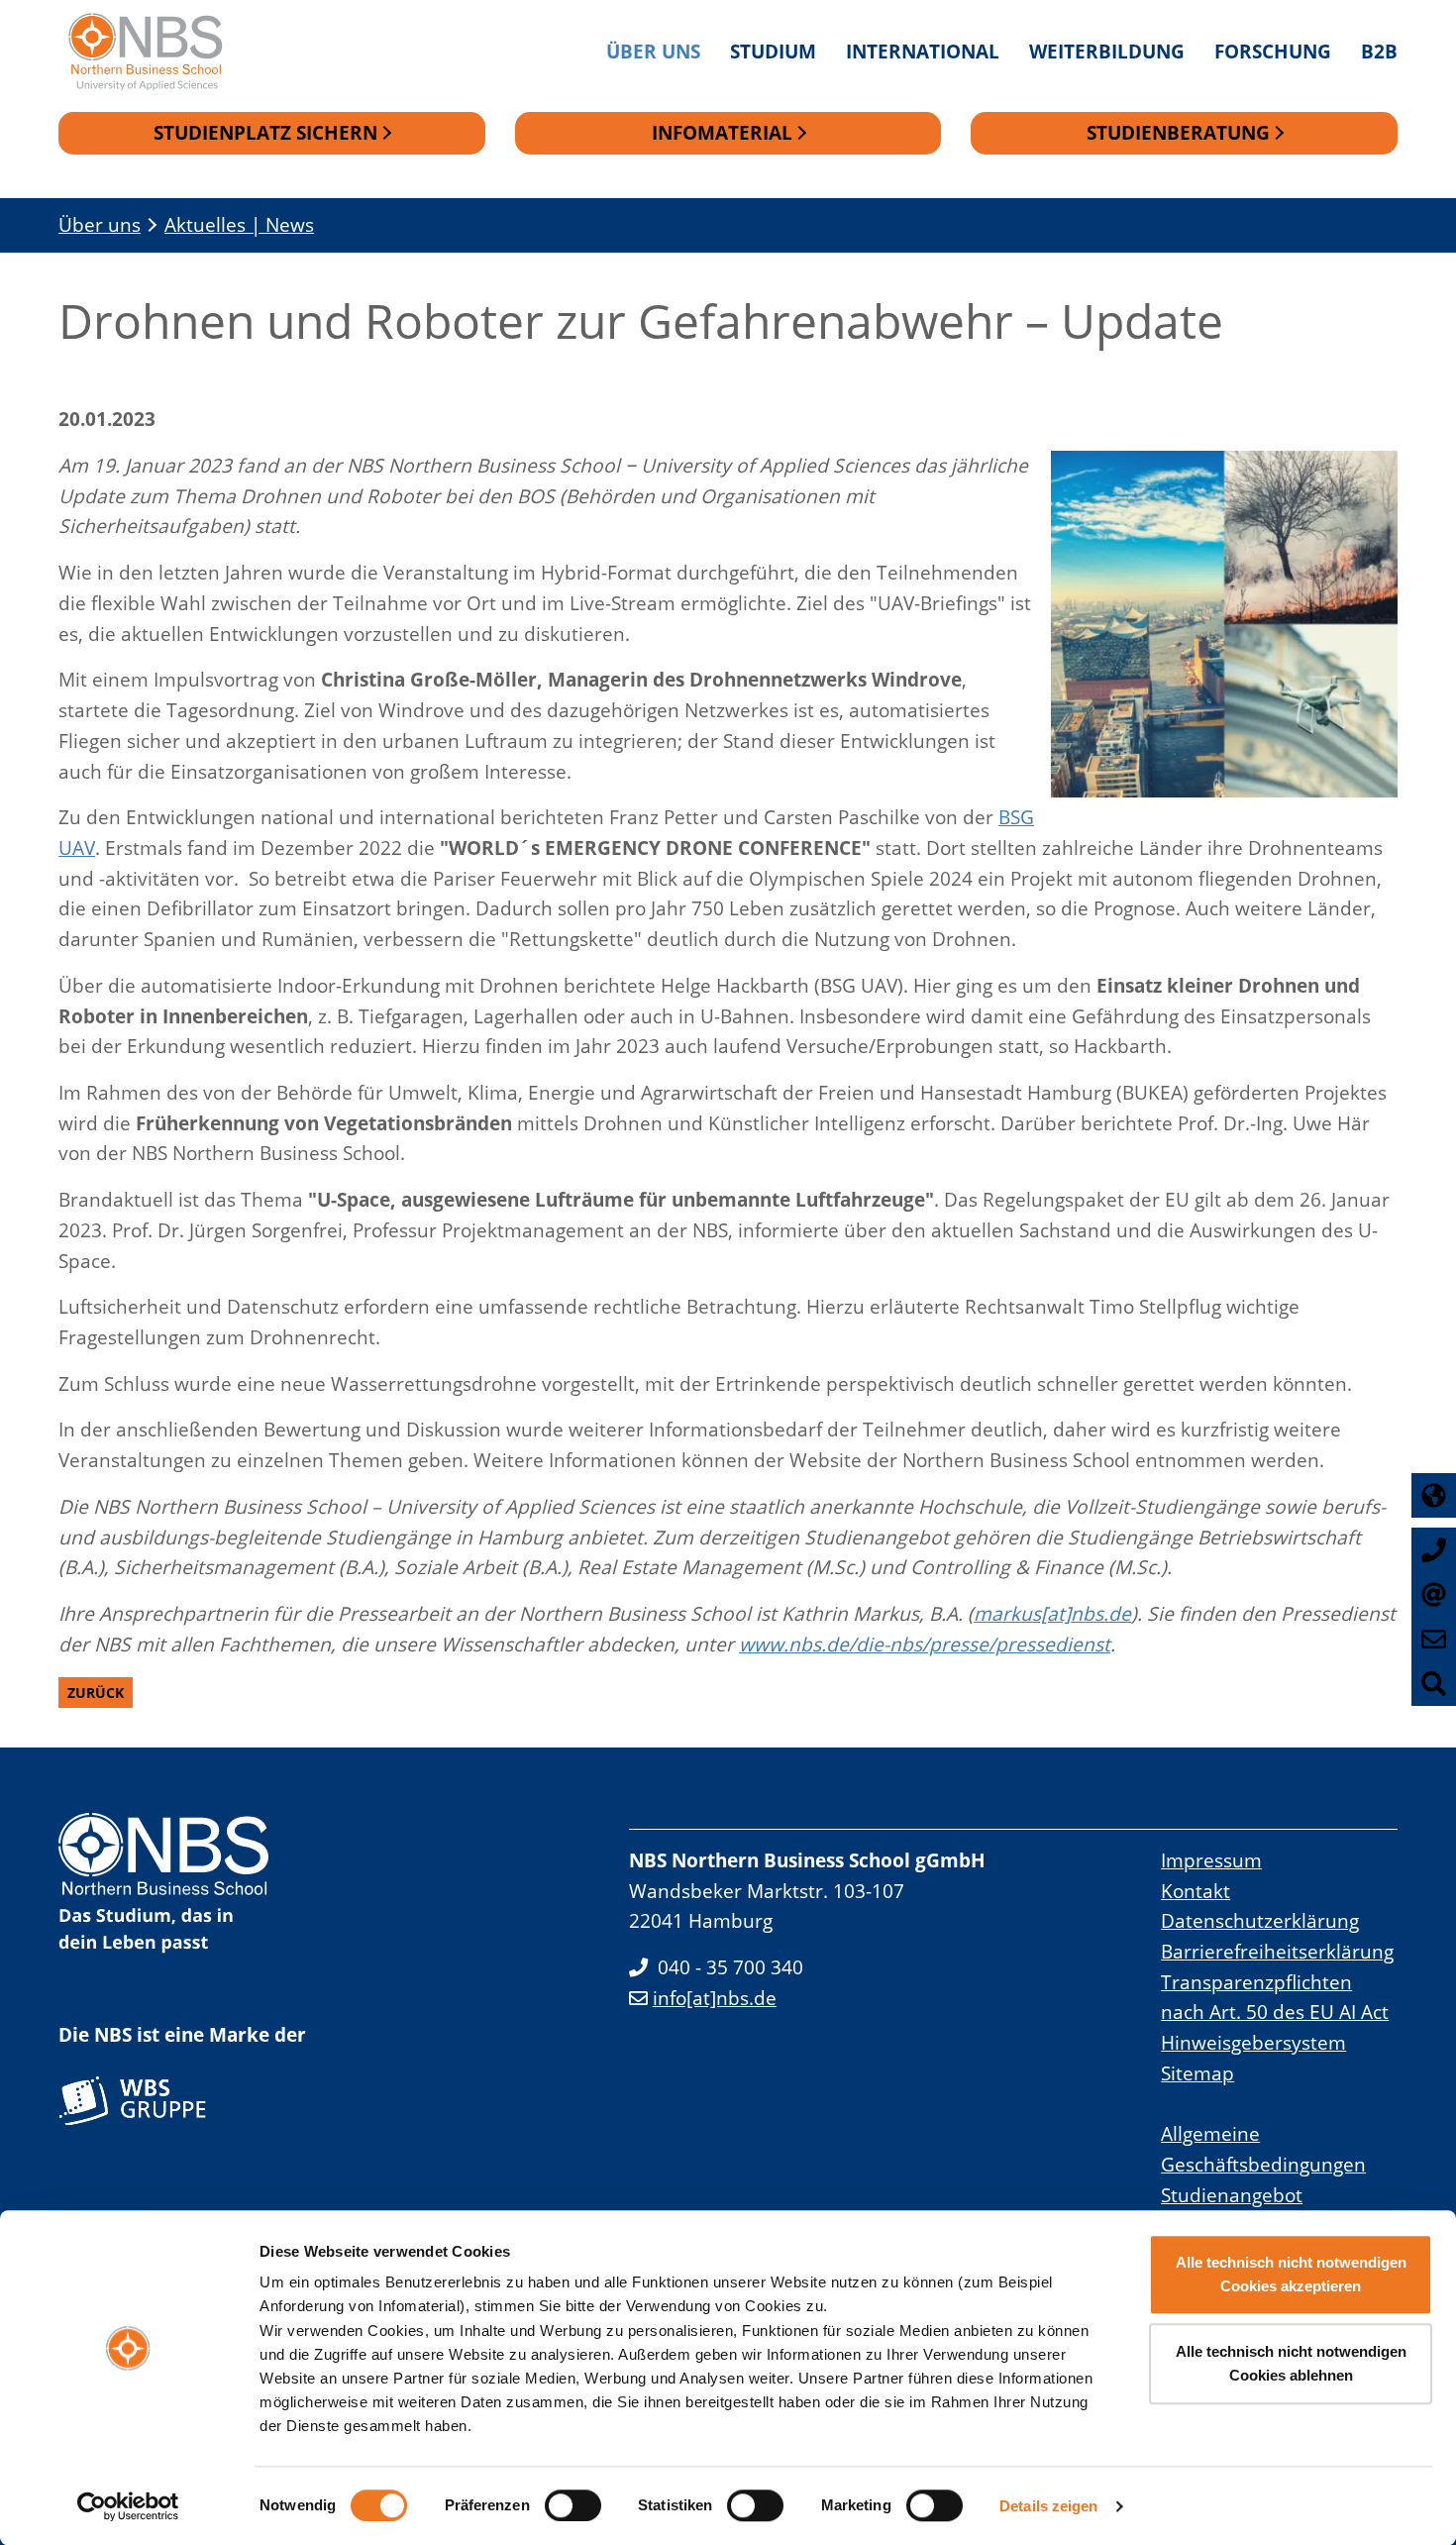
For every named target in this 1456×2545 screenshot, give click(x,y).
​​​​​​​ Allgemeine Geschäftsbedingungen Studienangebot (1263, 2164)
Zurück (96, 1693)
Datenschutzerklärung (1260, 1920)
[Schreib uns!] (1434, 1594)
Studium (773, 51)
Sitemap (1197, 2073)
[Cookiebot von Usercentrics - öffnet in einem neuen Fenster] (128, 2506)
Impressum (1211, 1860)
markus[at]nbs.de (1052, 1613)
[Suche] (1434, 1684)
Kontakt (1196, 1891)
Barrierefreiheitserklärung (1277, 1951)
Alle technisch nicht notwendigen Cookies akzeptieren (1291, 2274)
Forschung (1273, 51)
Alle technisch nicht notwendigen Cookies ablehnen (1291, 2363)
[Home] (155, 52)
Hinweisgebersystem (1253, 2042)
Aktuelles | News (239, 224)
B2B (1379, 51)
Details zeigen (1048, 2506)
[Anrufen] (1434, 1550)
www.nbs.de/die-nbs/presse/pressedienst (925, 1644)
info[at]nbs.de (715, 1998)
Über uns (653, 51)
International (923, 51)
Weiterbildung (1107, 51)
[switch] (573, 2505)
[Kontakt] (1434, 1639)
